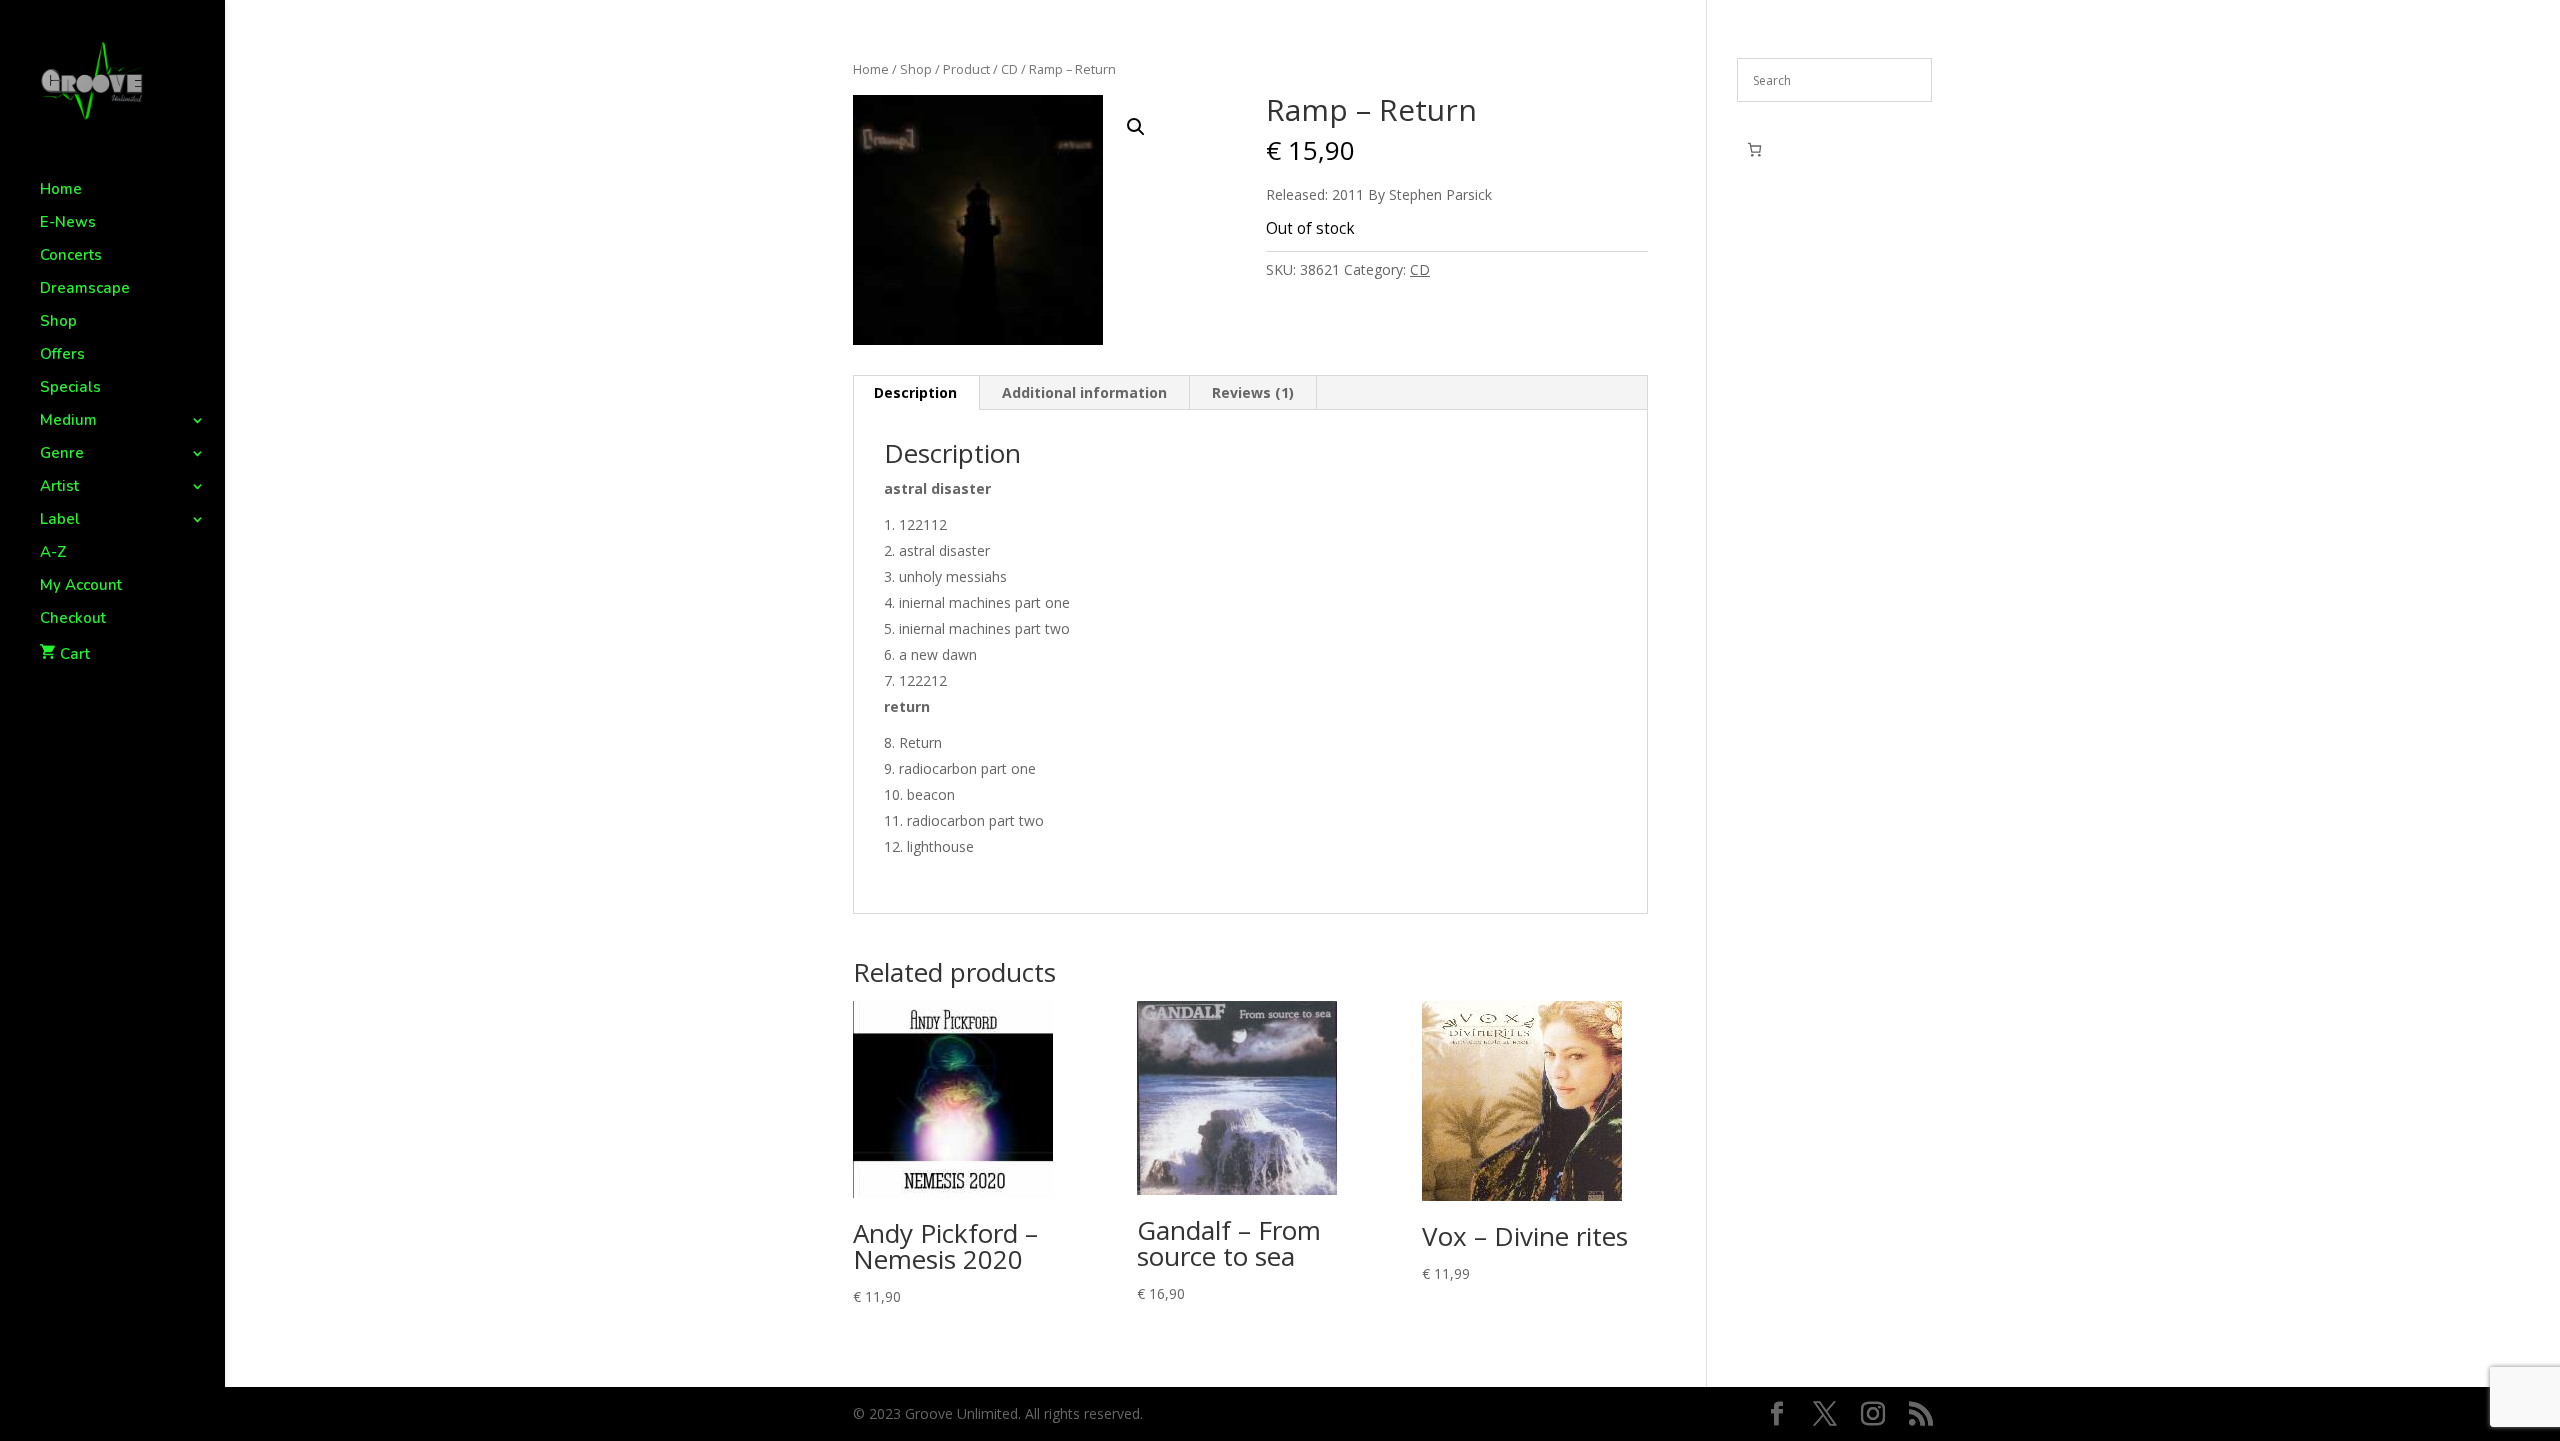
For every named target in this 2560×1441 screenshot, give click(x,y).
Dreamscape (85, 289)
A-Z (53, 553)
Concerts (71, 256)
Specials (70, 388)
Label (60, 520)
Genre (62, 454)
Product (966, 69)
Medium (68, 421)
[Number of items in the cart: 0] (1754, 149)
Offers (62, 355)
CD (1009, 69)
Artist (59, 487)
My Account (81, 586)
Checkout (73, 619)
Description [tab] (915, 392)
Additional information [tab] (1084, 392)
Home (61, 190)
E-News (68, 223)
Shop (58, 322)
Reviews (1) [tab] (1253, 392)
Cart (75, 654)
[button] (1136, 127)
